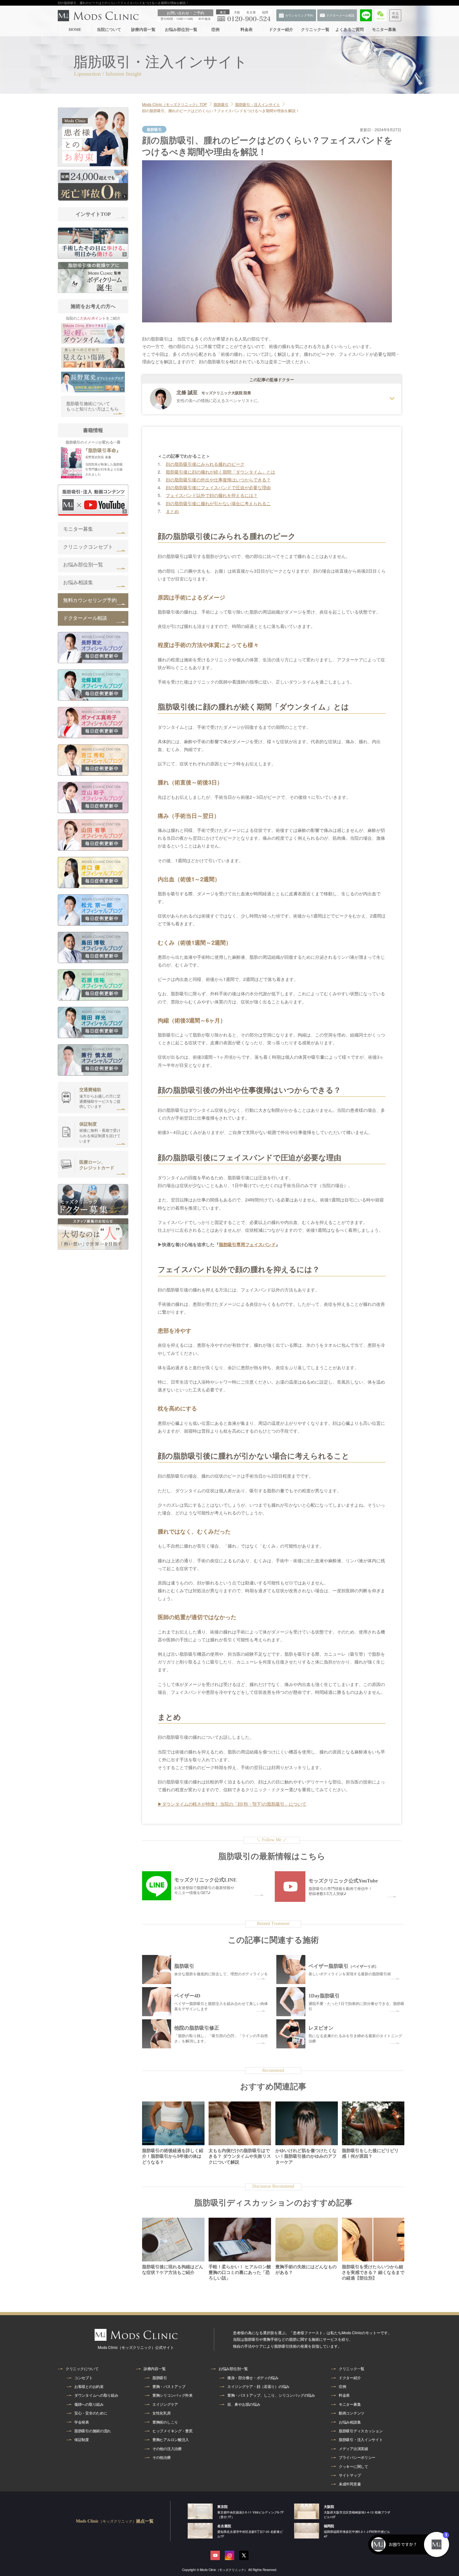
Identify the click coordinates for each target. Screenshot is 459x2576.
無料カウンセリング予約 (90, 600)
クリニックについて (82, 2369)
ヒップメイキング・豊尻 (173, 2431)
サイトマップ (350, 2475)
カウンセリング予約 (446, 170)
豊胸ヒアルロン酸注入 (171, 2439)
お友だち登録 (447, 125)
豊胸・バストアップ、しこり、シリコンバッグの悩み (271, 2395)
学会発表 (82, 2422)
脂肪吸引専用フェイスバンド (247, 1244)
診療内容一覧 (143, 30)
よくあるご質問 (350, 30)
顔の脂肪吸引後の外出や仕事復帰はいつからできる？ (218, 480)
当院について (109, 30)
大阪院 (329, 2506)
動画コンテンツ (352, 2413)
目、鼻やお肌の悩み (244, 2404)
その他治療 (162, 2457)
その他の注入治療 (167, 2449)
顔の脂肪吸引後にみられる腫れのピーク (205, 464)
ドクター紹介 (281, 30)
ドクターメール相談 (85, 618)
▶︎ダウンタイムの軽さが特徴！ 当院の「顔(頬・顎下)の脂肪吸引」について (232, 1804)
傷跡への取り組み (89, 2404)
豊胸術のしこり (165, 2422)
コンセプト (84, 2378)
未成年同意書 (350, 2484)
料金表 (247, 30)
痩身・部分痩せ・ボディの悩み (253, 2378)
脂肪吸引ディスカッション (361, 2431)
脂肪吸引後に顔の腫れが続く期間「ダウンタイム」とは (220, 472)
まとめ (172, 511)
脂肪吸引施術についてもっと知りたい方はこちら (92, 407)
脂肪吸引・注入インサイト (361, 2439)
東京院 (222, 2506)
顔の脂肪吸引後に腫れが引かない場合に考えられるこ (218, 503)
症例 (215, 30)
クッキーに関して (353, 2466)
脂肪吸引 (160, 2378)
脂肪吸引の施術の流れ (93, 2431)
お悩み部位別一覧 (181, 30)
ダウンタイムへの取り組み (96, 2395)
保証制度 (82, 2439)
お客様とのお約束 (89, 2386)
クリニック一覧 (315, 30)
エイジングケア (165, 2404)
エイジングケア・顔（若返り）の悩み (258, 2386)
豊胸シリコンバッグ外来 (173, 2395)
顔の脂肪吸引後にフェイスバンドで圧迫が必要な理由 (218, 487)
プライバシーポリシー (357, 2457)
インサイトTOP (93, 214)
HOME (75, 30)
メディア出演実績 (353, 2449)
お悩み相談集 (78, 582)
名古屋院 (224, 2526)
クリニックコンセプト (88, 547)
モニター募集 (384, 30)
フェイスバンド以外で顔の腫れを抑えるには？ (212, 495)
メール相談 (447, 148)
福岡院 (329, 2526)
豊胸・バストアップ (169, 2386)
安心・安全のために (91, 2413)
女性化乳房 (162, 2413)
